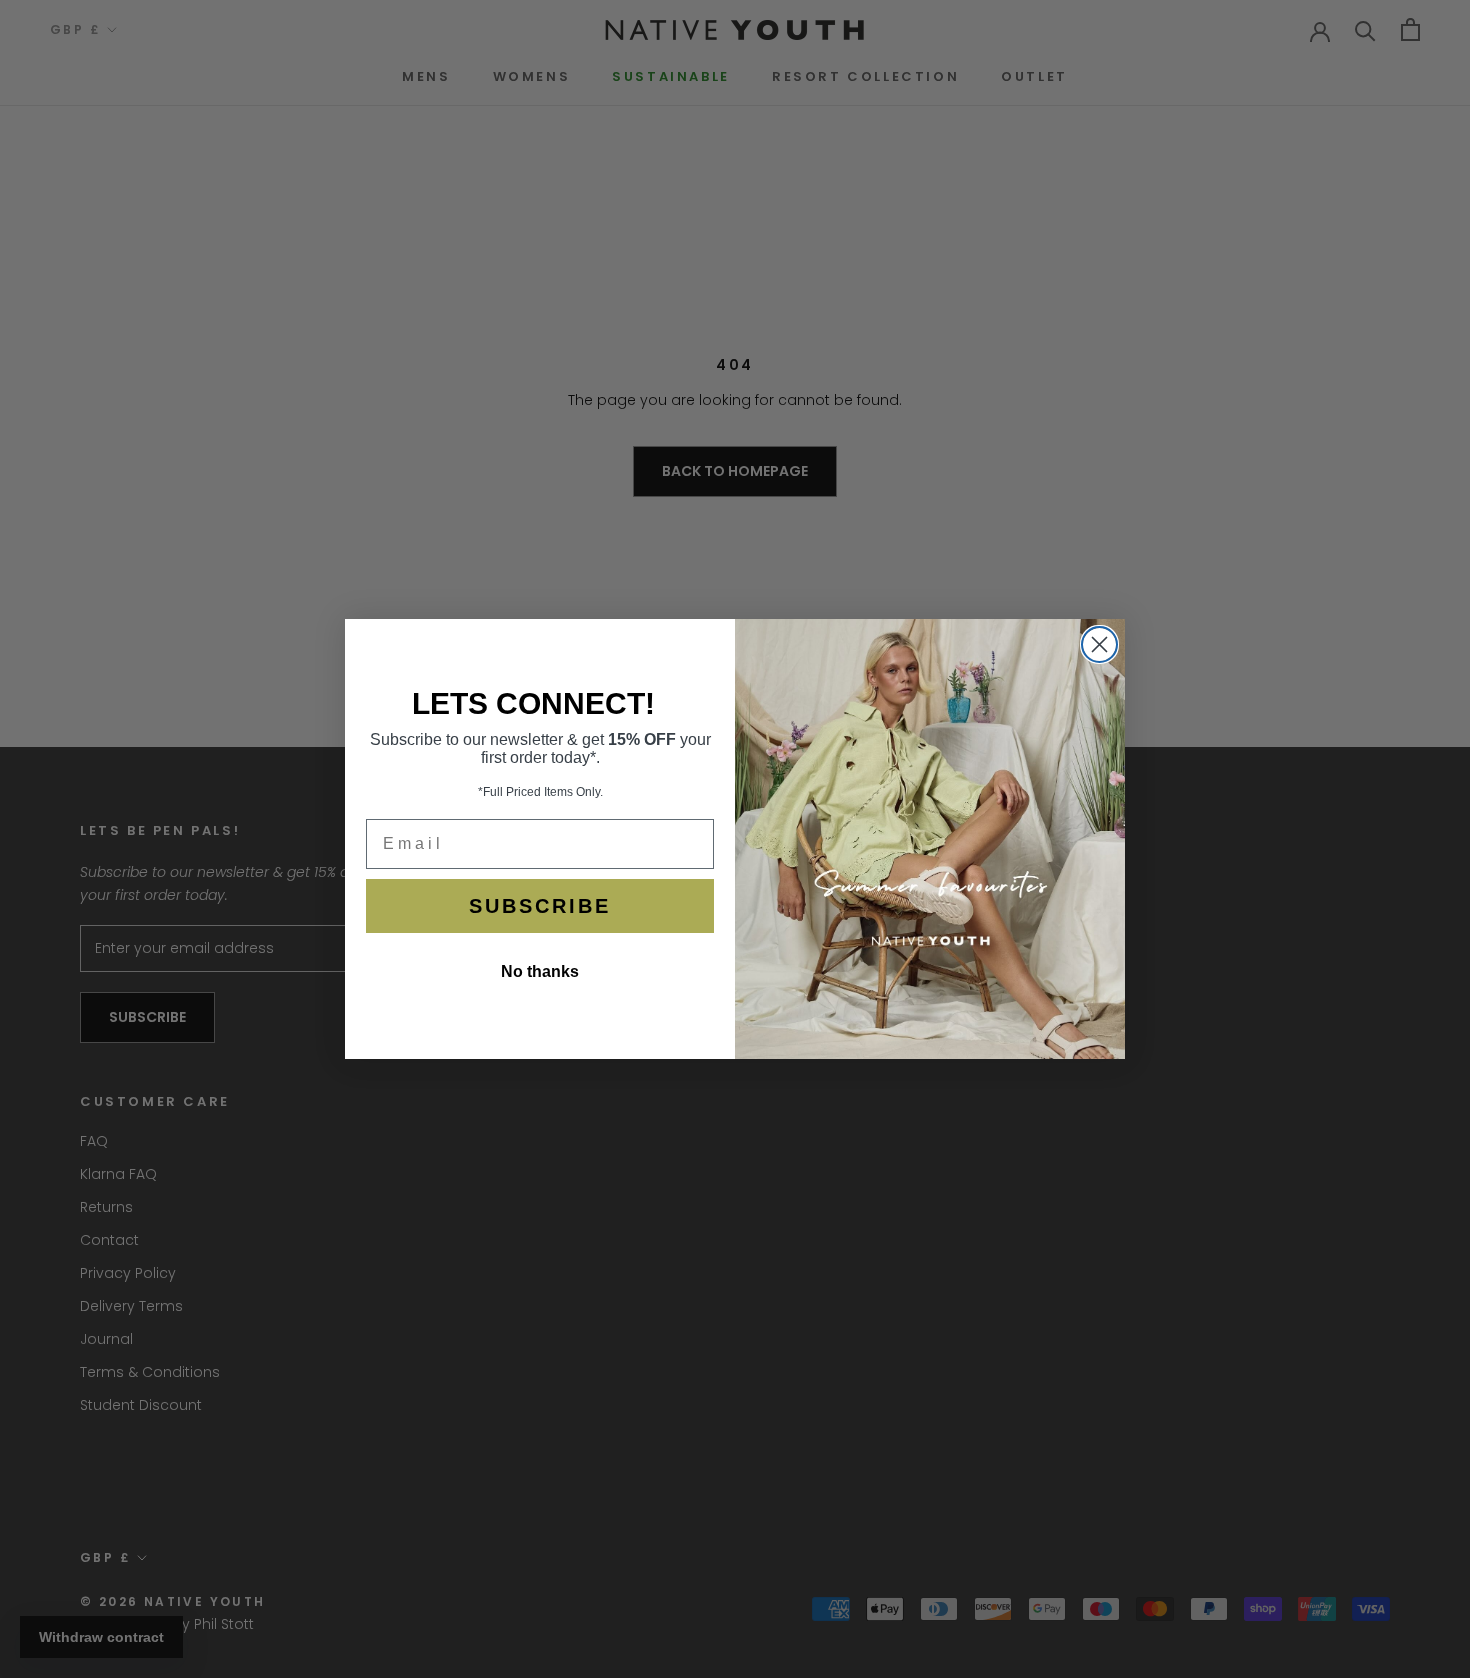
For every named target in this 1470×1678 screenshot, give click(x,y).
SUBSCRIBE (540, 906)
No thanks (540, 971)
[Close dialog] (1099, 644)
